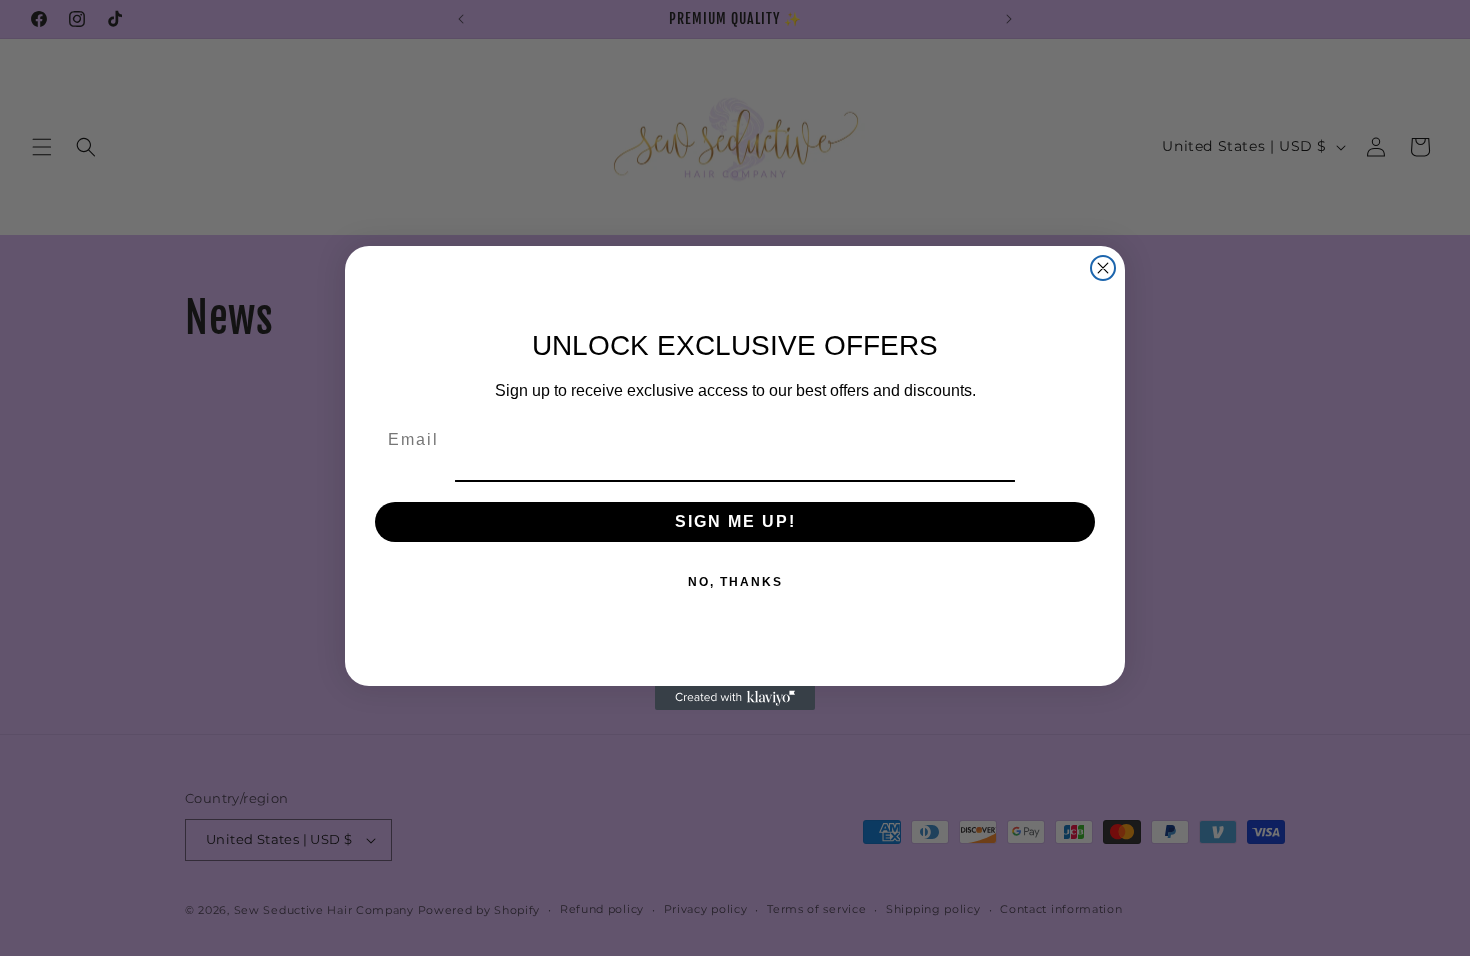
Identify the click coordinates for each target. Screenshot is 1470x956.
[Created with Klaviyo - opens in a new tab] (735, 698)
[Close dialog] (1103, 268)
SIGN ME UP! (735, 521)
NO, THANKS (735, 582)
